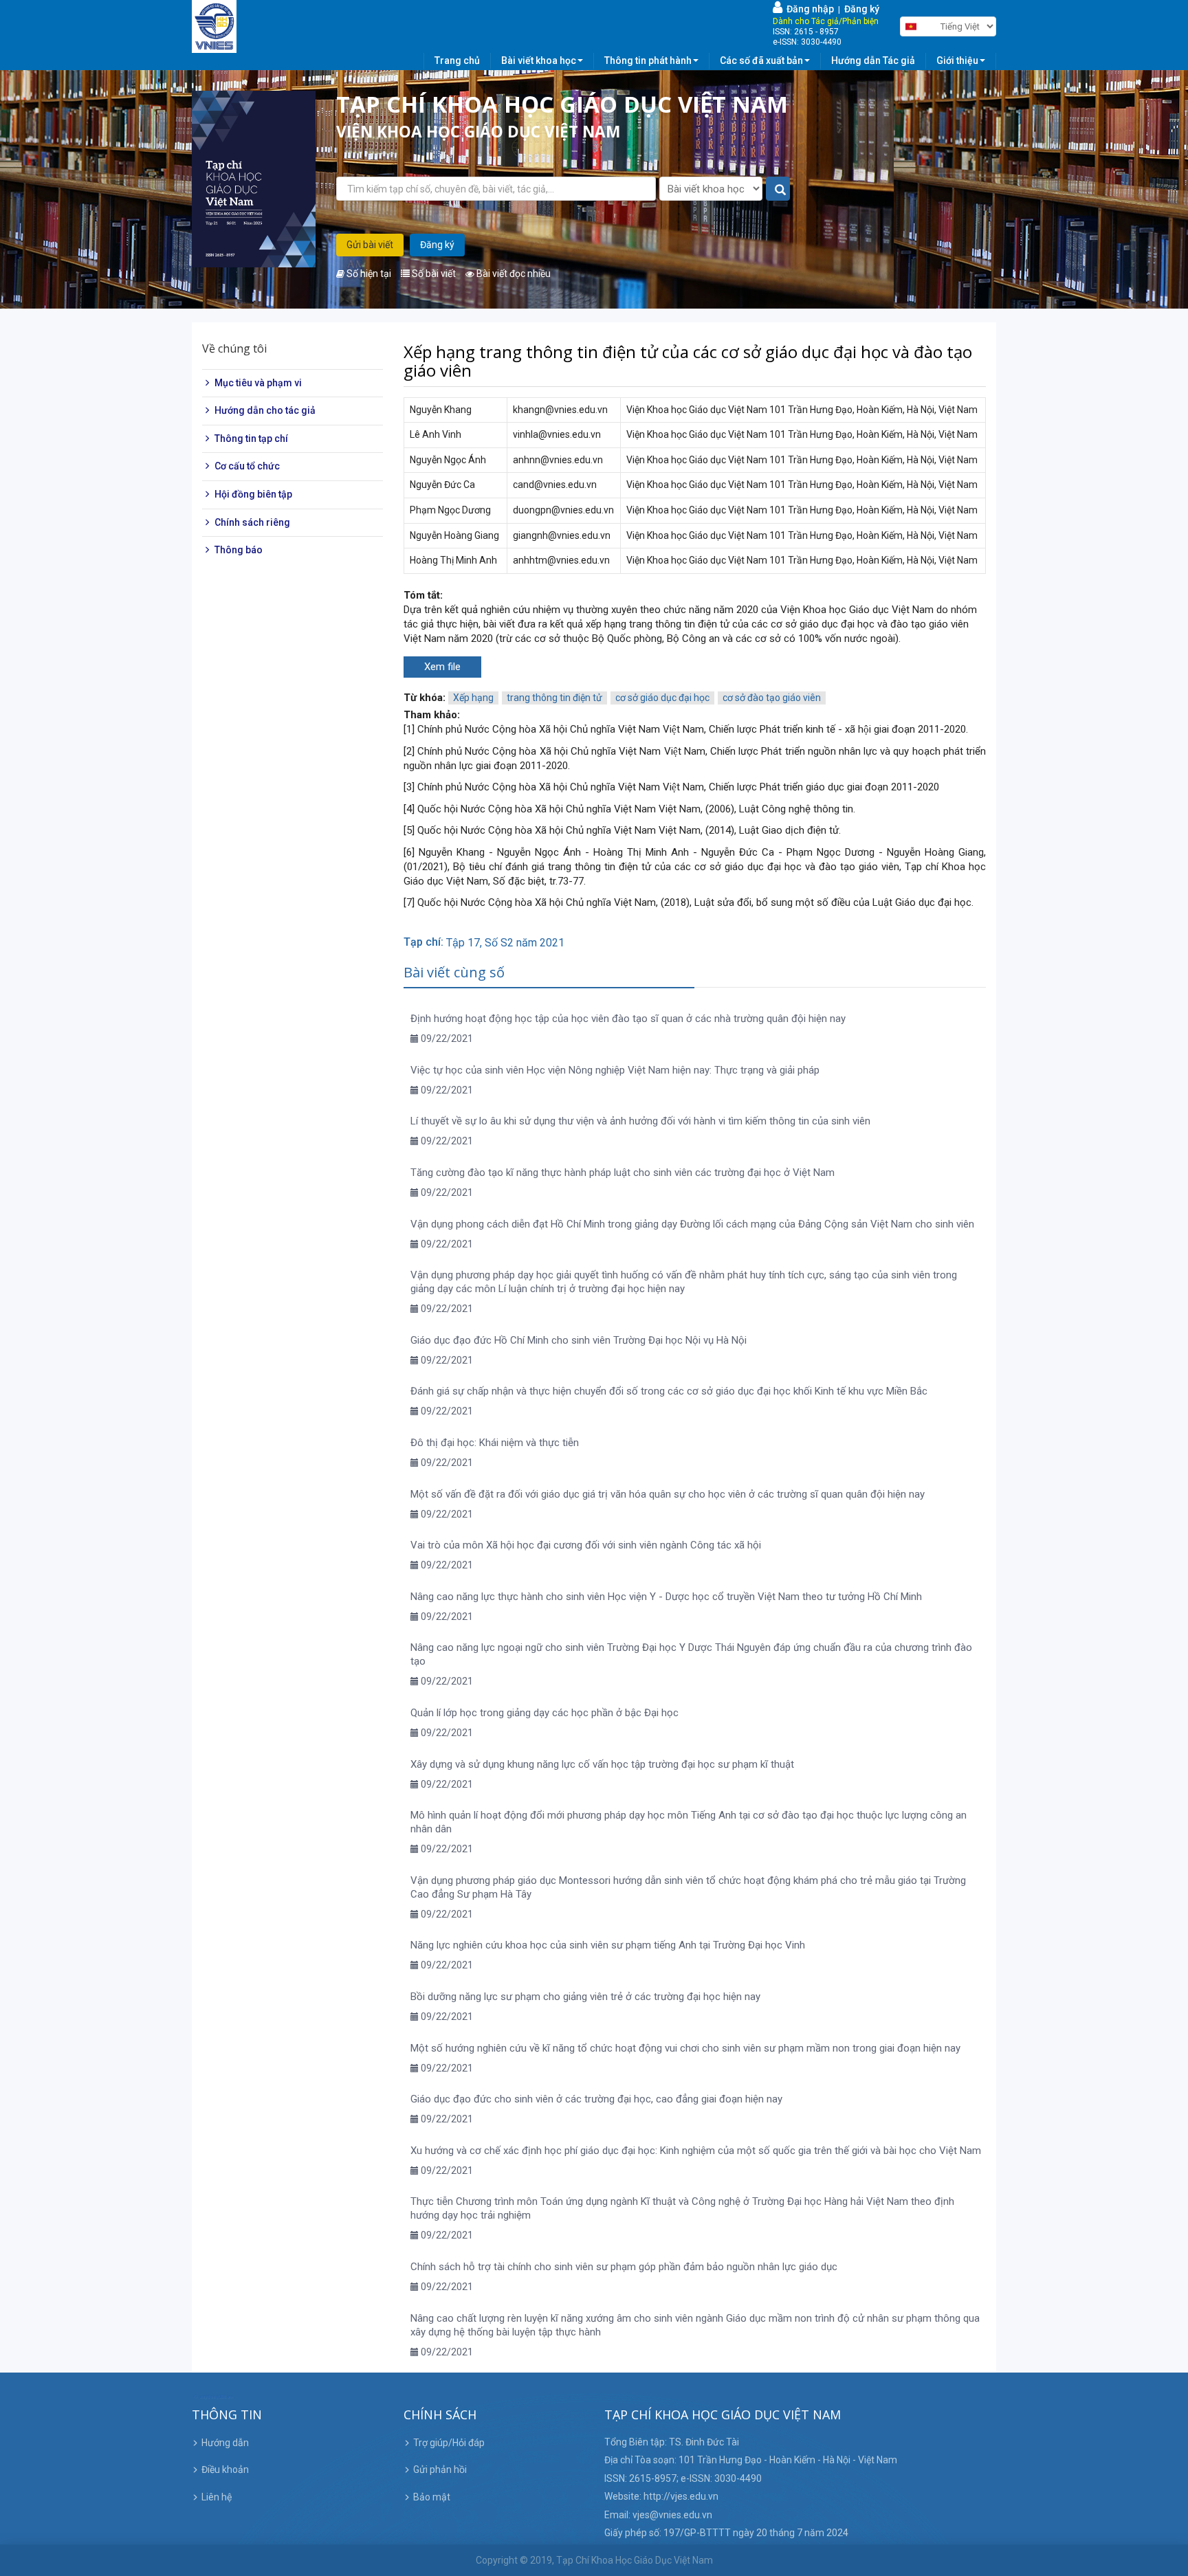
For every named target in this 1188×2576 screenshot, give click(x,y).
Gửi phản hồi (440, 2469)
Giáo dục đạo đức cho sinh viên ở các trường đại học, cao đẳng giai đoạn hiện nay (596, 2099)
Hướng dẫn (225, 2443)
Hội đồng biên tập (253, 494)
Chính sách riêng (252, 522)
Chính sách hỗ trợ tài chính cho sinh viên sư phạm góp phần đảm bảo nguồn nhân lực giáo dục (624, 2267)
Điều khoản (225, 2469)
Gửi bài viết (370, 245)
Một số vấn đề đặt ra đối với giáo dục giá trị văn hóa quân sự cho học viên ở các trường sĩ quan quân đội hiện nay (668, 1494)
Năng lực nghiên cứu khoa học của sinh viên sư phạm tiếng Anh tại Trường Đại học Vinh (608, 1945)
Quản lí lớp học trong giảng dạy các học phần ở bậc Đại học (544, 1713)
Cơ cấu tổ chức (247, 467)
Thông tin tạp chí (251, 438)
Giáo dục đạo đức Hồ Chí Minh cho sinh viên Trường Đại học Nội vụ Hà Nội (579, 1340)
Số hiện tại (368, 274)
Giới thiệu (957, 60)
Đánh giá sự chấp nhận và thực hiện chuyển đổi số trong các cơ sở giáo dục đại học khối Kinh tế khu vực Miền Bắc (669, 1391)
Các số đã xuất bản (761, 60)
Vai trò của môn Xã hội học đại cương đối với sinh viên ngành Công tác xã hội (586, 1545)
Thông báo (239, 550)
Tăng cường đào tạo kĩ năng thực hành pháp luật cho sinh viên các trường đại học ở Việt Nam (623, 1173)
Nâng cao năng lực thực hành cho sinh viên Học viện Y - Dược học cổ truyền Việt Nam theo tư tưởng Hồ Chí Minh (666, 1597)
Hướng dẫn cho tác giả (265, 410)
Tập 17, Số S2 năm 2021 (505, 943)
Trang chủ (457, 60)
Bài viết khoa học (539, 60)
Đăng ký (862, 9)
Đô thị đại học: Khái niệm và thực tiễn (495, 1443)
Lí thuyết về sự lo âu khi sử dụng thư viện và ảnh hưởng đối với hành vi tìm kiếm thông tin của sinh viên (640, 1121)
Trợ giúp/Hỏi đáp (449, 2443)
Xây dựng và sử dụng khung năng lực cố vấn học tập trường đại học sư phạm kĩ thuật (602, 1764)
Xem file (442, 667)
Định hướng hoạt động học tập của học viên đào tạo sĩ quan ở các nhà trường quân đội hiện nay (628, 1019)
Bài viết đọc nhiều (513, 274)
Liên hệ (217, 2497)
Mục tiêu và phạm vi (258, 383)
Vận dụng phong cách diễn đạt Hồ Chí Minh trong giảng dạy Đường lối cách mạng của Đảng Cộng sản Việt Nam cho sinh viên (692, 1224)
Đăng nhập (808, 9)
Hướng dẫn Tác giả (873, 60)
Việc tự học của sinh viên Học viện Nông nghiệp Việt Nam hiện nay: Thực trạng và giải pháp (615, 1070)
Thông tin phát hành (648, 60)
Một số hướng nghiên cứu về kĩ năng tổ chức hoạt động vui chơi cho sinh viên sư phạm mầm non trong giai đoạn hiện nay (685, 2048)
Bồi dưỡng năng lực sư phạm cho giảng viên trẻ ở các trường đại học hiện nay (585, 1997)
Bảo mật (432, 2497)
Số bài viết (433, 274)
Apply (779, 189)
